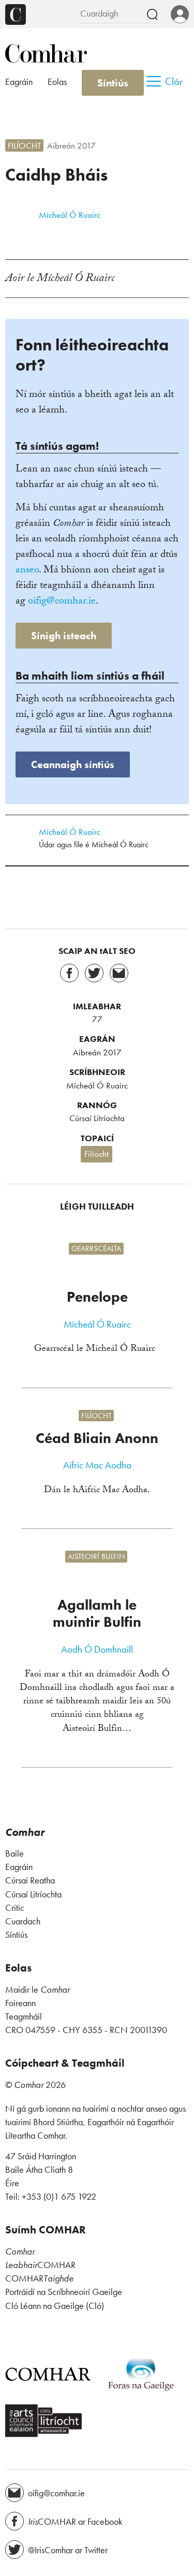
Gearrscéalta (96, 1248)
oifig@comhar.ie (62, 602)
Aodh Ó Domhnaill (97, 1650)
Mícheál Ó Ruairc (70, 215)
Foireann (20, 2003)
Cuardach (23, 1921)
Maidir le (38, 1990)
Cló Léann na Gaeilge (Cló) (55, 2306)
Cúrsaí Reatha (30, 1880)
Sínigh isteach (64, 636)
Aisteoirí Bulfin (96, 1557)
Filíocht (24, 145)
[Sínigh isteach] (180, 15)
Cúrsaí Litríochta (97, 1118)
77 (97, 1019)
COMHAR (40, 2265)
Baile (14, 1853)
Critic (15, 1908)
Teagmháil (24, 2016)
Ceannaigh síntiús (73, 764)
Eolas (57, 82)
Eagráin (19, 82)
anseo (27, 571)
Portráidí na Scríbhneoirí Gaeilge (64, 2292)
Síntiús (113, 83)
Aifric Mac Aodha (97, 1465)
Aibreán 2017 (71, 145)
